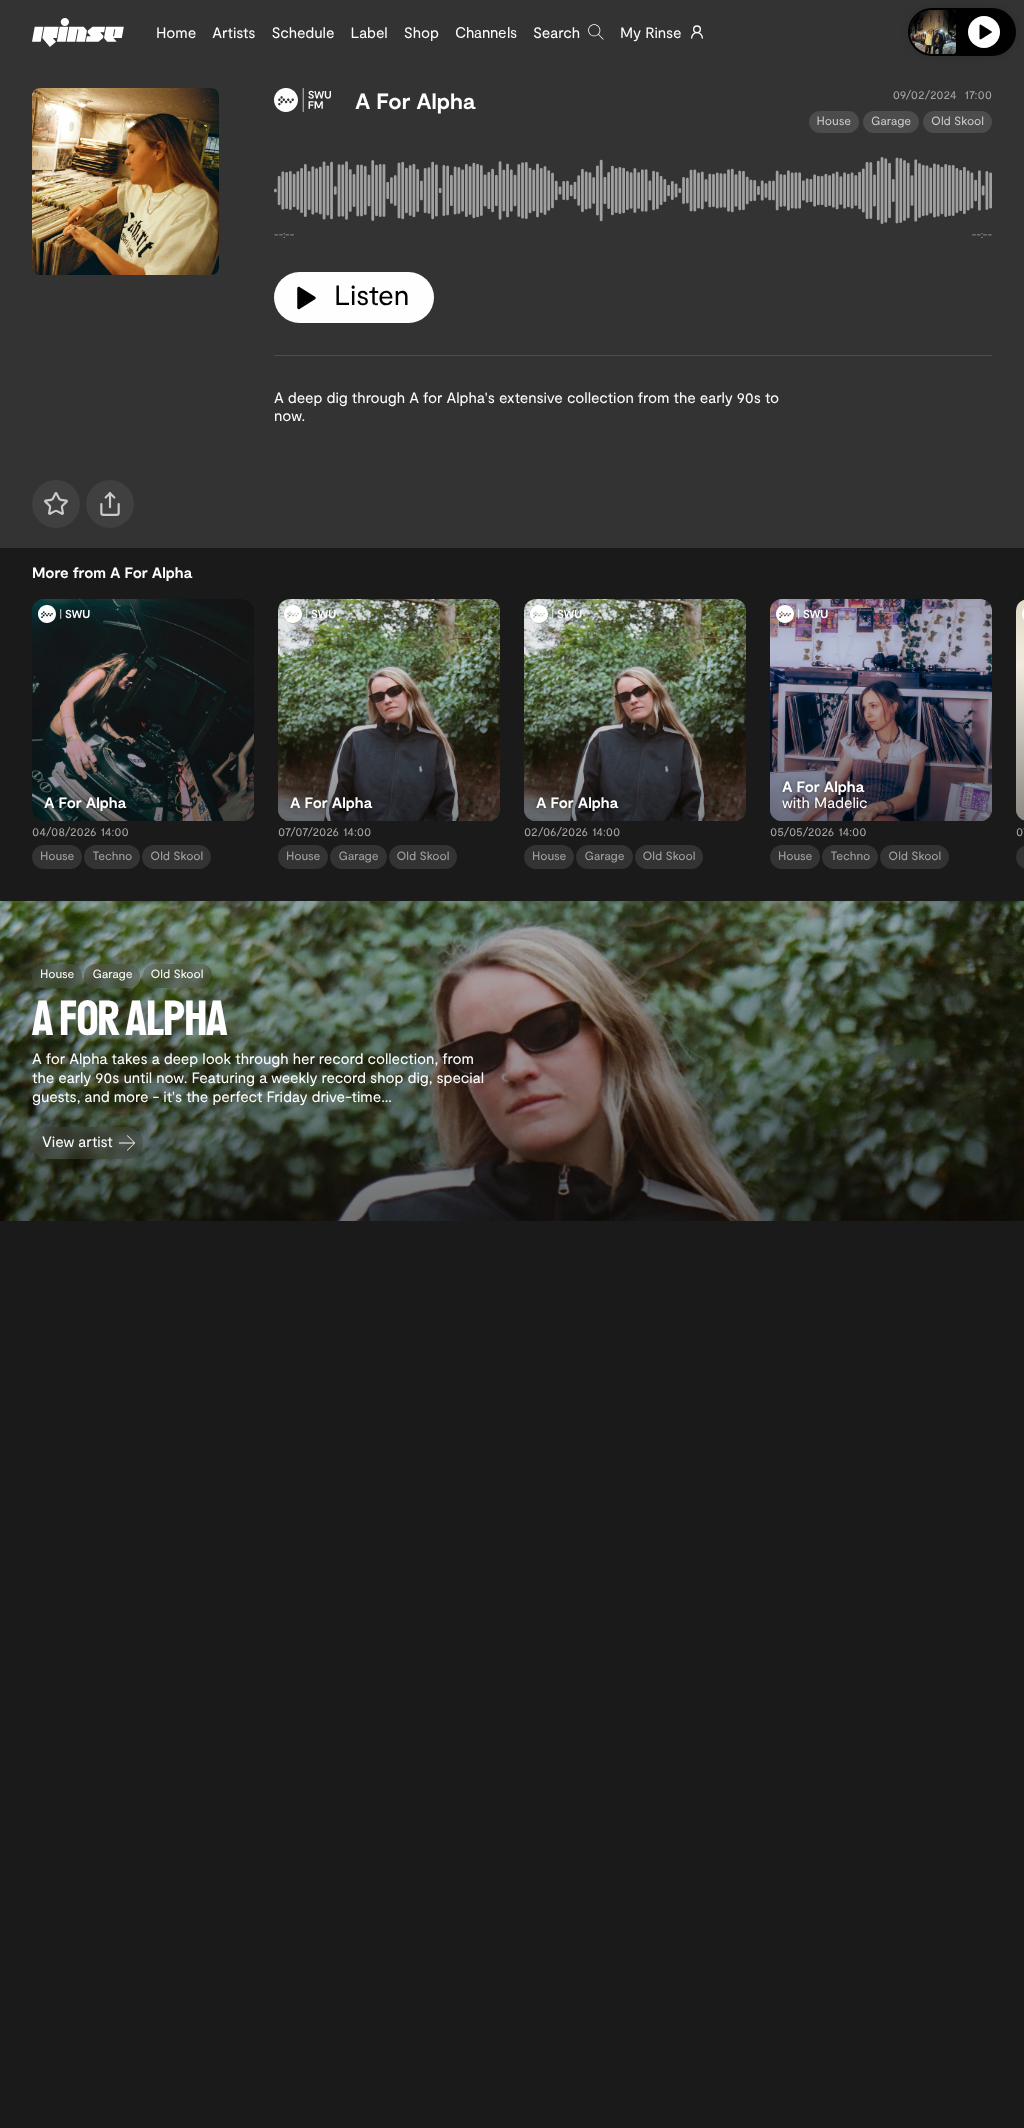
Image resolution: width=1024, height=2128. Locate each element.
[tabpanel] (633, 194)
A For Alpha (415, 101)
